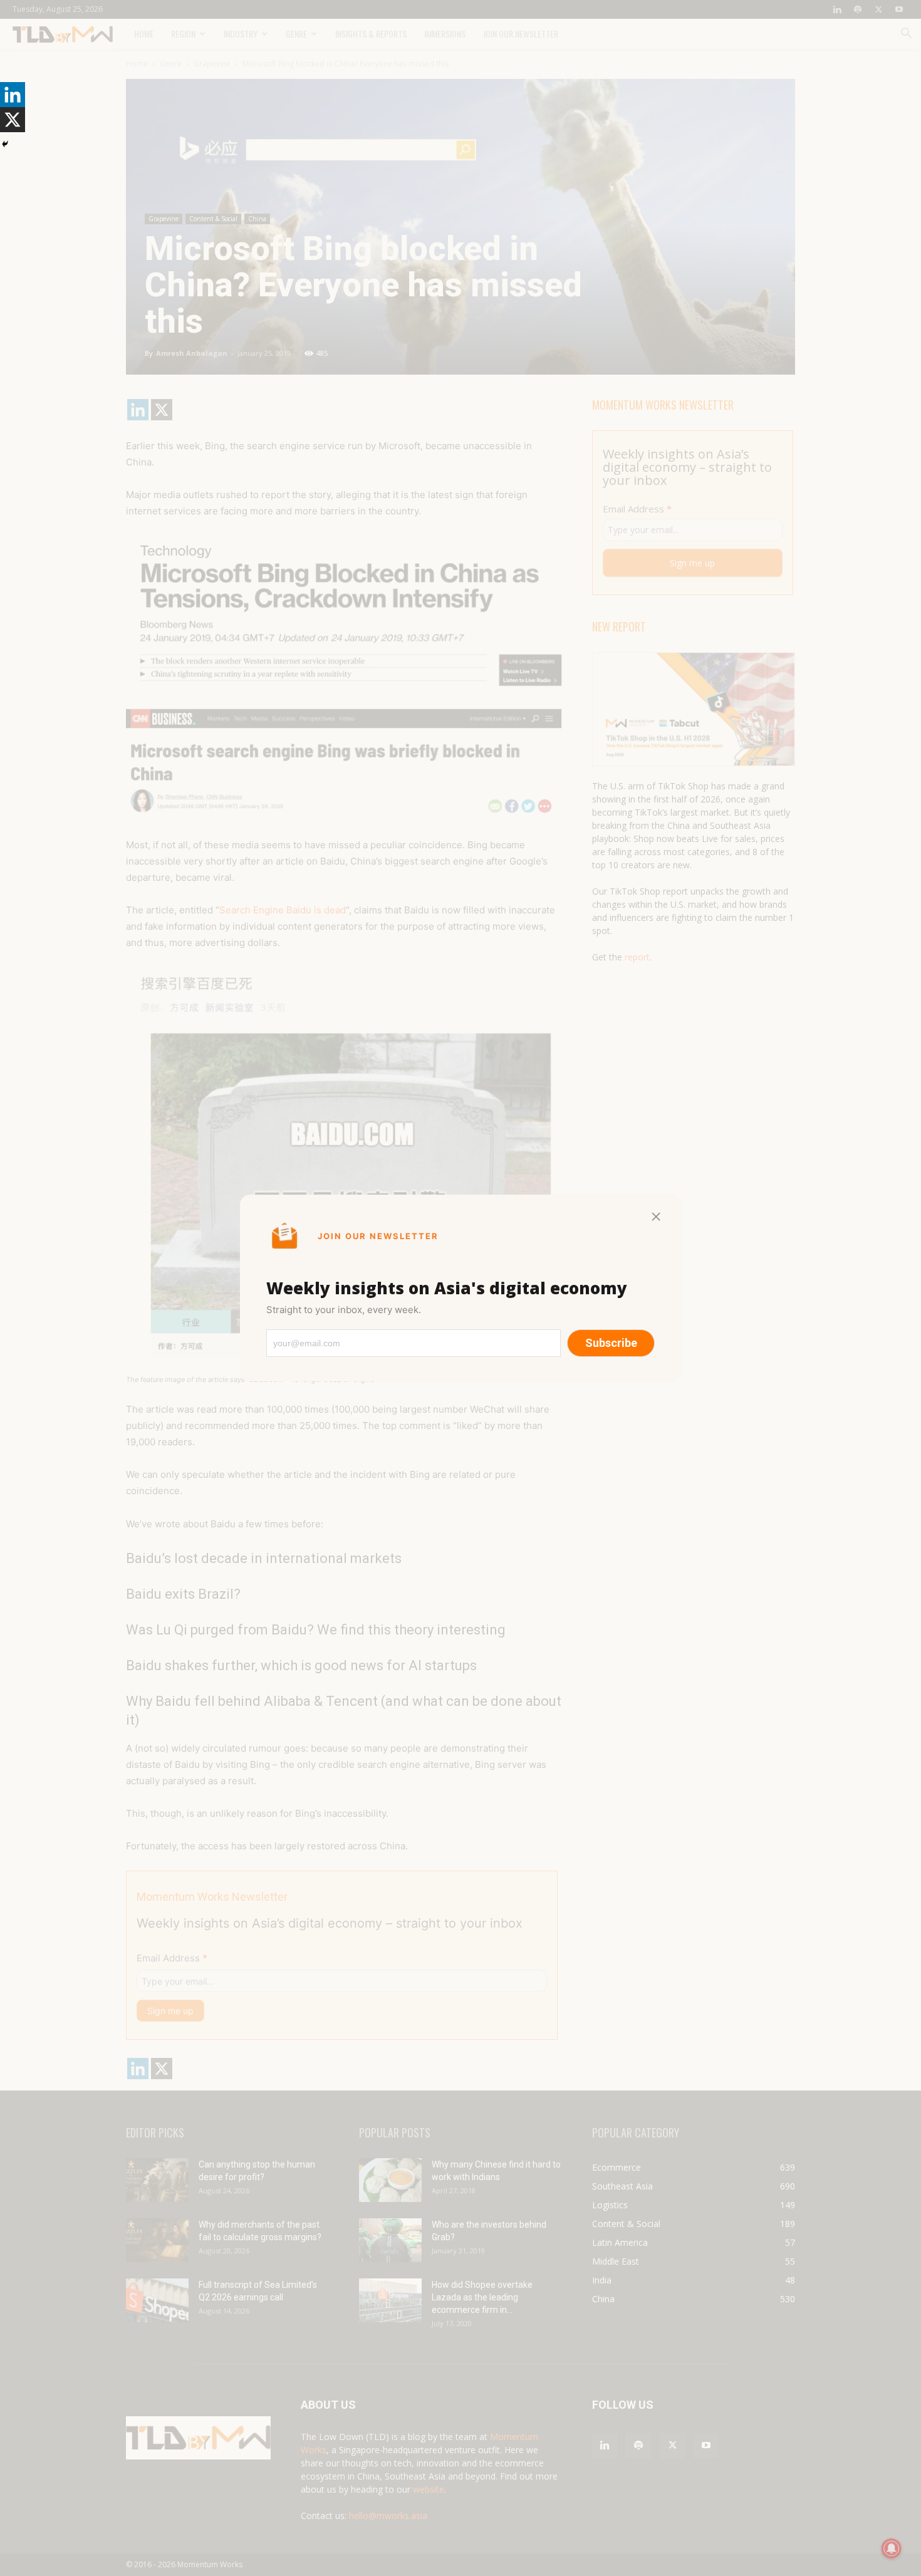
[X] (13, 120)
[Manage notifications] (892, 2548)
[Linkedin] (13, 95)
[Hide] (5, 144)
